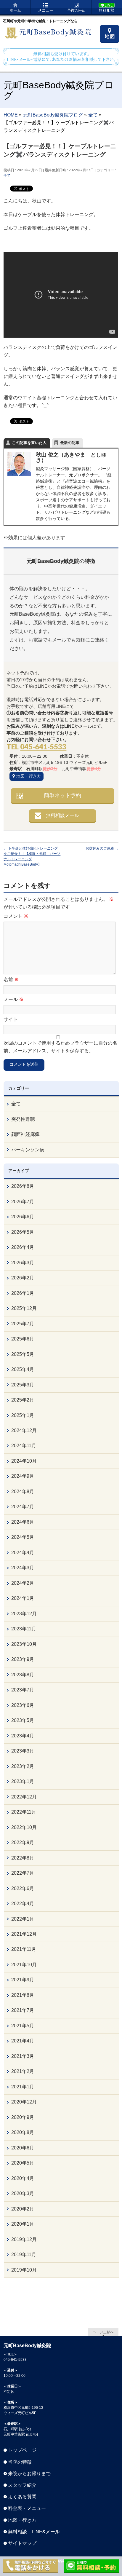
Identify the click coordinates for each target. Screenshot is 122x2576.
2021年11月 (24, 1949)
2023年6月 (23, 1705)
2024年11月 (24, 1446)
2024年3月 (23, 1568)
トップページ (22, 2450)
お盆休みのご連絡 (102, 848)
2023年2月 (23, 1766)
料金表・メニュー (27, 2508)
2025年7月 (23, 1324)
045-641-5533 (43, 747)
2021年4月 (23, 2041)
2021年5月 (23, 2026)
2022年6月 (23, 1888)
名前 (11, 980)
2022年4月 (23, 1904)
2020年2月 (23, 2209)
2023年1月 (23, 1781)
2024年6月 (23, 1522)
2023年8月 (23, 1675)
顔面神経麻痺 (25, 1134)
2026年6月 (23, 1217)
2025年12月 (24, 1308)
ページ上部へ (103, 2332)
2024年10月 (24, 1461)
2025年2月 (23, 1400)
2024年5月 (23, 1537)
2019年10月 (24, 2270)
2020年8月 (23, 2132)
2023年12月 (24, 1614)
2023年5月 (23, 1720)
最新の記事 (70, 443)
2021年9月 (23, 1980)
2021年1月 (23, 2087)
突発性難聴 (23, 1119)
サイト (11, 1019)
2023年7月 (23, 1690)
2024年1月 (23, 1598)
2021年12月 (24, 1934)
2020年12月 (24, 2102)
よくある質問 (22, 2497)
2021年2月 (23, 2071)
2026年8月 (23, 1186)
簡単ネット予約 (62, 795)
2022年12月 (24, 1797)
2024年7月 (23, 1507)
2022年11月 (24, 1812)
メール (14, 999)
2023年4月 (23, 1736)
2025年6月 (23, 1339)
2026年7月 (23, 1202)
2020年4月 (23, 2178)
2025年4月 (23, 1369)
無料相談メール (62, 815)
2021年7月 (23, 2010)
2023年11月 (24, 1629)
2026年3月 (23, 1263)
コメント (16, 916)
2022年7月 (23, 1873)
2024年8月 (23, 1492)
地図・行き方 (29, 776)
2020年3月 (23, 2193)
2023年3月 (23, 1751)
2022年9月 (23, 1842)
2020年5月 (23, 2163)
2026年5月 (23, 1232)
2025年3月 (23, 1385)
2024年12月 (24, 1430)
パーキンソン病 (28, 1150)
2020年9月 (23, 2117)
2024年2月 (23, 1583)
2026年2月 (23, 1278)
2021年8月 (23, 1995)
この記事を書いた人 (29, 443)
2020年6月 (23, 2148)
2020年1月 (23, 2224)
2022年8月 (23, 1858)
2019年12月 (24, 2239)
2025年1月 (23, 1415)
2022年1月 (23, 1919)
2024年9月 (23, 1476)
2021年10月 (24, 1965)
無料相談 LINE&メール (34, 2532)
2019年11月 (24, 2255)
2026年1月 (23, 1293)
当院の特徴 (20, 2462)
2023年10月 (24, 1644)
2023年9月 (23, 1659)
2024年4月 (23, 1553)
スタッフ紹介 (22, 2485)
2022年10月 (24, 1827)
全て (7, 175)
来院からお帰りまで (29, 2474)
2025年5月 (23, 1354)
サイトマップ (22, 2543)
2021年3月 (23, 2056)
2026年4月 (23, 1247)
